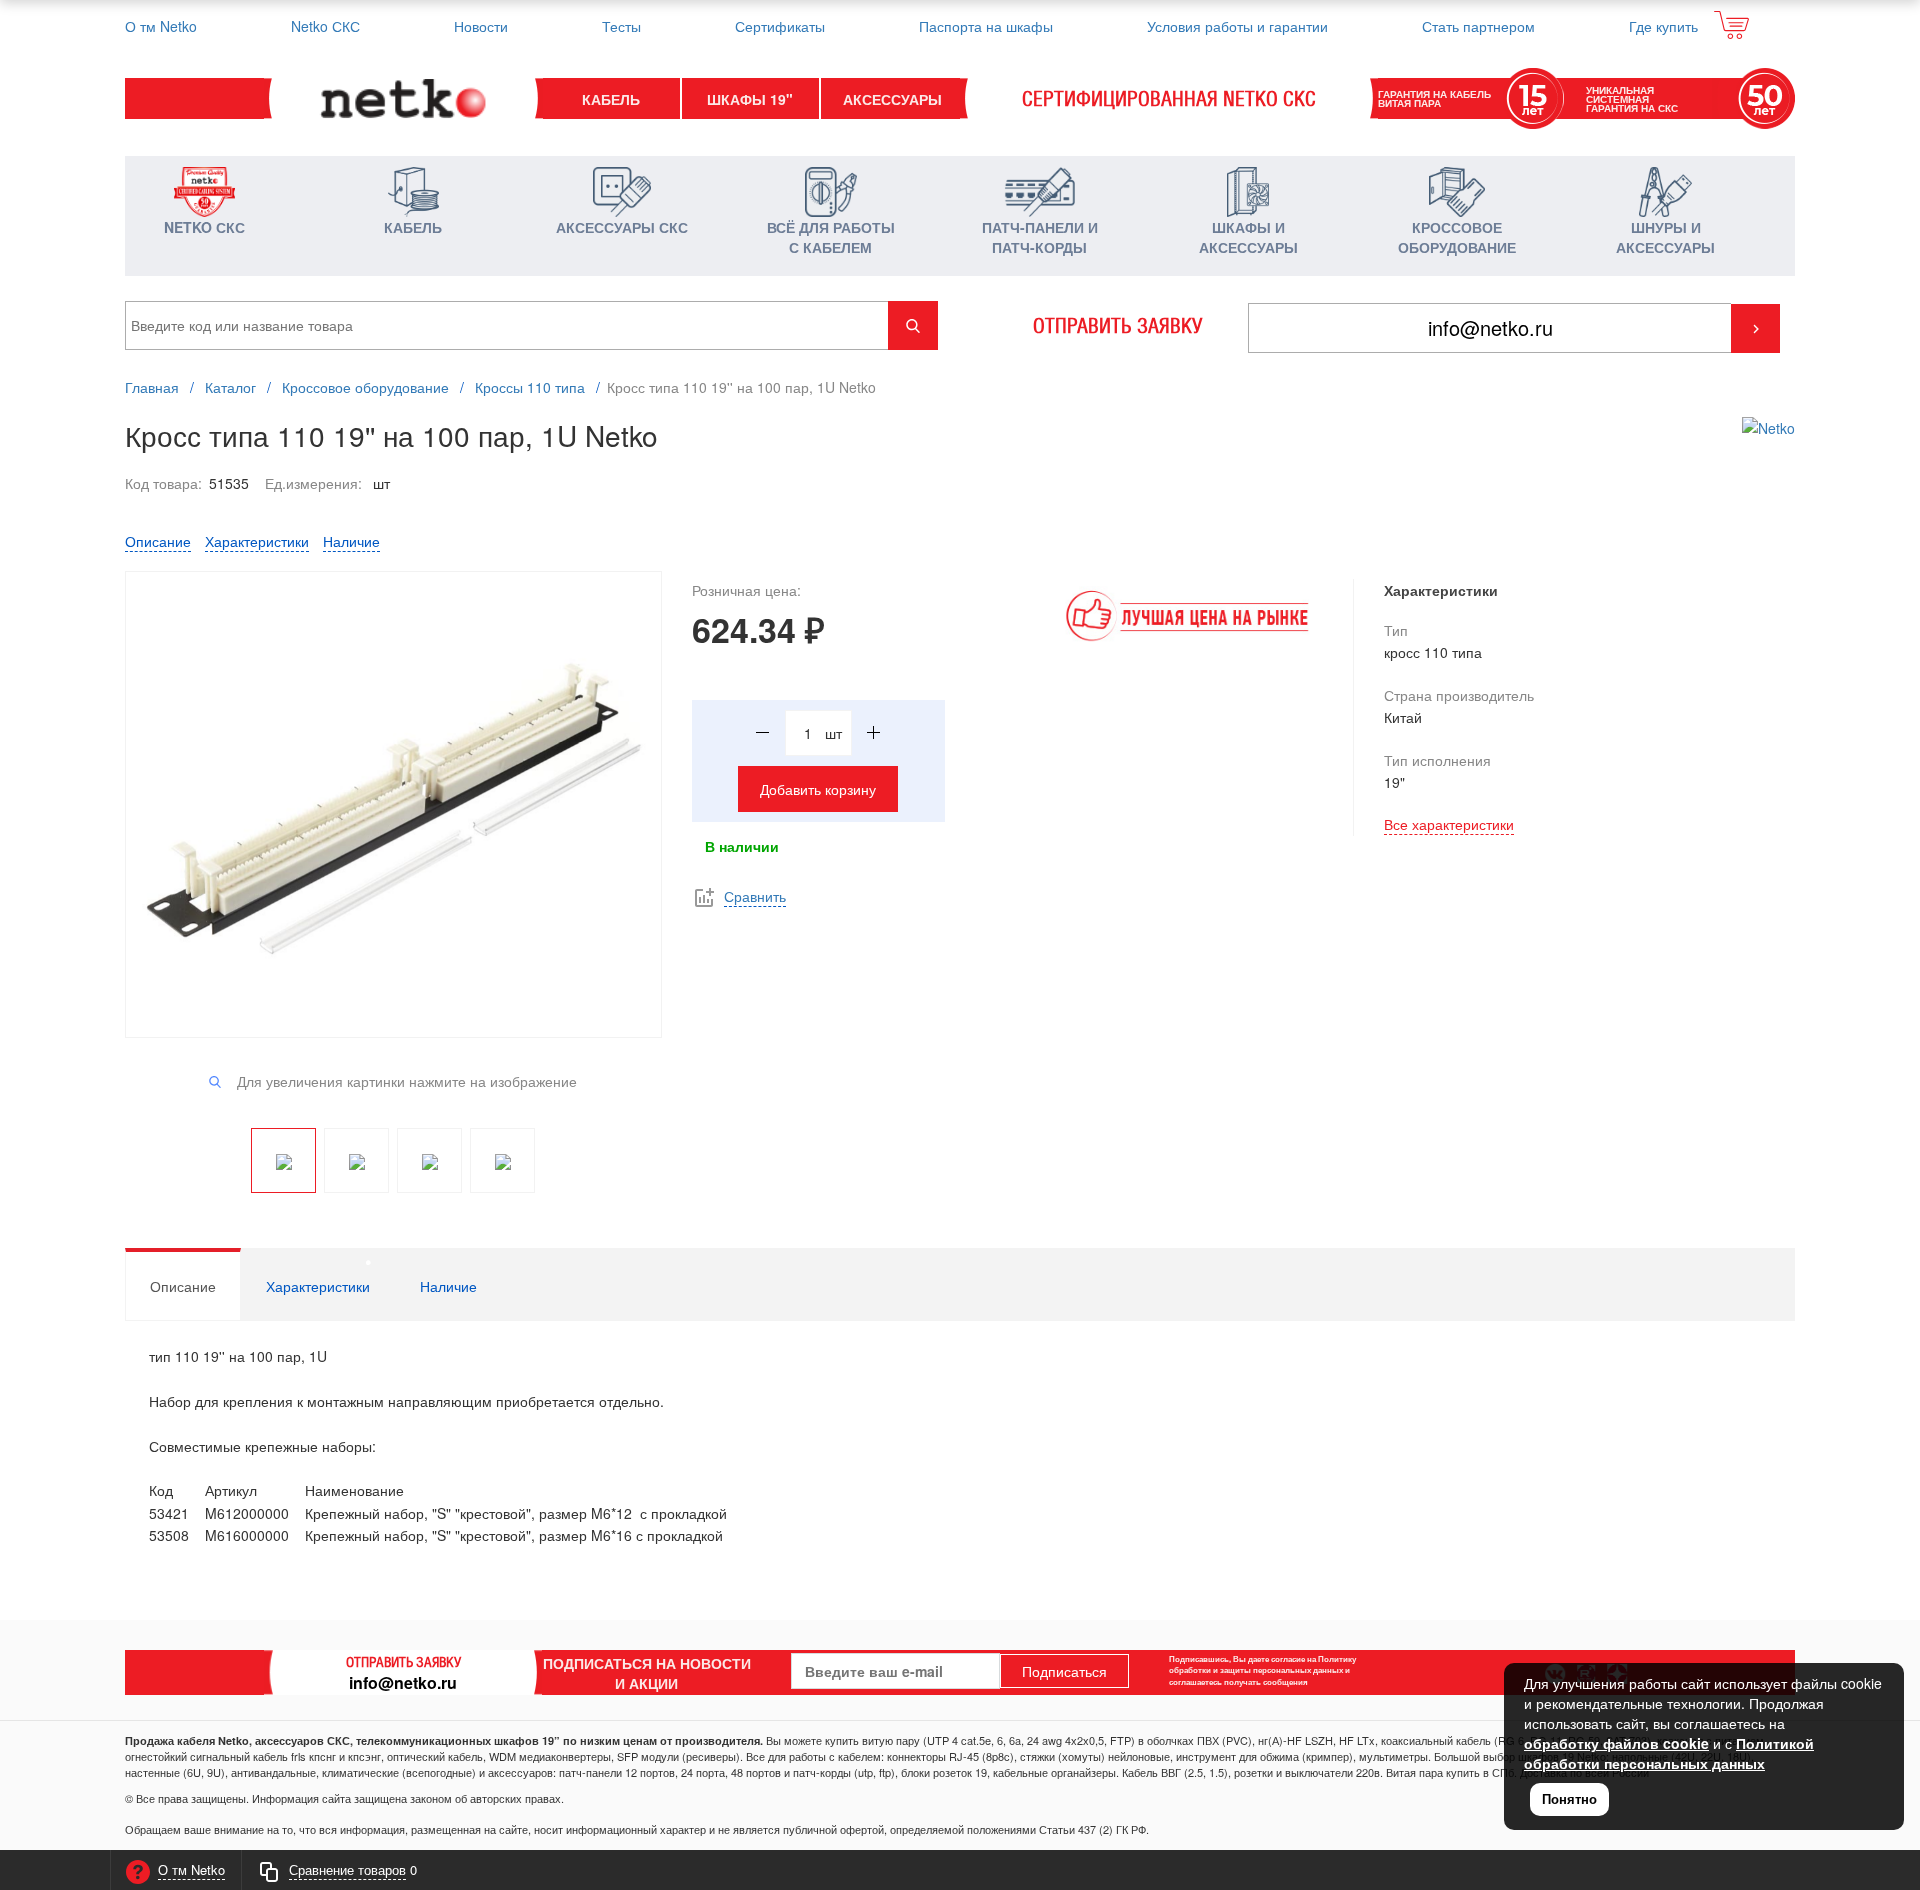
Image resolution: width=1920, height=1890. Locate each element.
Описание (158, 541)
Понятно (1569, 1798)
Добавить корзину (818, 789)
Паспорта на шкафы (986, 26)
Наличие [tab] (448, 1286)
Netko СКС (325, 26)
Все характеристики (1449, 824)
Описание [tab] (183, 1286)
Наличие (351, 541)
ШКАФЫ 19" (750, 99)
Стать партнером (1478, 26)
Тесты (621, 26)
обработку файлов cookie (1616, 1743)
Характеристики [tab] (318, 1286)
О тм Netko (161, 26)
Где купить (1663, 26)
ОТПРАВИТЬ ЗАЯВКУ (1117, 326)
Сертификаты (780, 26)
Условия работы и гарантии (1237, 26)
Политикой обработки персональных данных (1669, 1753)
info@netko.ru (403, 1682)
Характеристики (257, 541)
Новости (481, 26)
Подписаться (1064, 1671)
